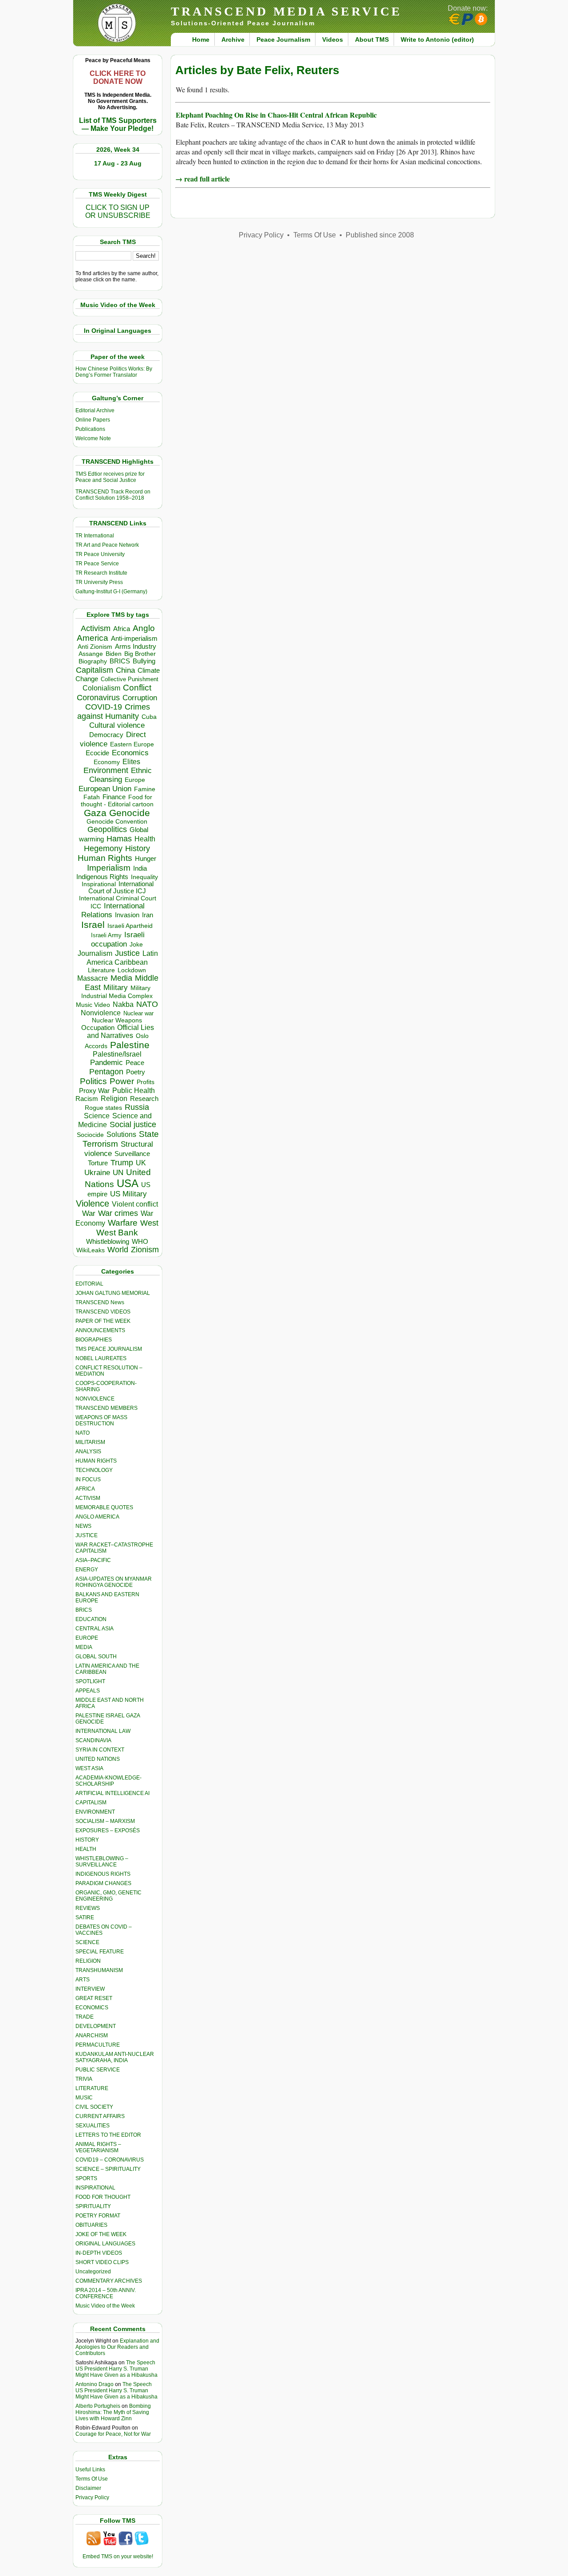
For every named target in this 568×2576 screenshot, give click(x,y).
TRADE (85, 2017)
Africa (122, 629)
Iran (148, 915)
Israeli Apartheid (130, 926)
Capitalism (95, 670)
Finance (114, 797)
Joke (136, 945)
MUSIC (84, 2098)
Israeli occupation (118, 939)
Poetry (136, 1072)
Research (144, 1099)
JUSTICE (87, 1535)
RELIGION (88, 1961)
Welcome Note (93, 438)
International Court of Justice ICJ (121, 888)
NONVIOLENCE (95, 1399)
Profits (146, 1082)
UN (118, 1173)
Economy (107, 762)
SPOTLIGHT (90, 1681)
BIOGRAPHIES (94, 1340)
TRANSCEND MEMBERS (106, 1408)
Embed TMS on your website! (118, 2556)
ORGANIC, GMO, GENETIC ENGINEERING (108, 1896)
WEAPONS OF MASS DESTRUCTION (101, 1420)
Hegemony (103, 848)
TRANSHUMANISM (99, 1970)
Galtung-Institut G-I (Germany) (111, 592)
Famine (145, 789)
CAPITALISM (91, 1803)
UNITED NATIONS (98, 1759)
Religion (114, 1099)
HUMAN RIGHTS (96, 1461)
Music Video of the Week (105, 2306)
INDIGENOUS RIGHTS (103, 1874)
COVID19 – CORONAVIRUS (110, 2160)
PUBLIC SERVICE (98, 2070)
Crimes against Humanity (114, 712)
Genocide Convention (117, 822)
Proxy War (94, 1091)
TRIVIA (84, 2079)
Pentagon (106, 1072)
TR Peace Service (97, 564)
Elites (131, 761)
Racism (87, 1099)
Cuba (149, 717)
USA (128, 1183)
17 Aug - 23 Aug (118, 163)
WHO (140, 1241)
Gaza (95, 813)
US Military (128, 1194)
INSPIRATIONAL (95, 2188)
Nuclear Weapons (117, 1020)
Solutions (121, 1134)
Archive (233, 39)
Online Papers (93, 420)
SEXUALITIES (93, 2126)
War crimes (118, 1213)
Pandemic (106, 1063)
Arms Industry (136, 647)
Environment (106, 770)
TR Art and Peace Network (107, 545)
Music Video (93, 1005)
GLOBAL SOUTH (96, 1657)
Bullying (144, 661)
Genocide (130, 813)
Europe (135, 780)
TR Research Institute (101, 573)
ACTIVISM (88, 1498)
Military (116, 987)
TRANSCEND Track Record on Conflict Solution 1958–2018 (113, 495)
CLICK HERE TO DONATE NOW (118, 77)
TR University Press (99, 582)
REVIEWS (88, 1908)
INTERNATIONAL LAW (103, 1731)
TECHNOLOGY (94, 1470)
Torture (98, 1163)
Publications (90, 429)
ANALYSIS (88, 1452)
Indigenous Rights (102, 877)
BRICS (120, 661)
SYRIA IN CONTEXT (100, 1750)
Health (145, 839)
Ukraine (97, 1172)
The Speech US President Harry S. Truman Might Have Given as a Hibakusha (116, 2369)
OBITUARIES (91, 2225)
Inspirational (99, 884)
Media (121, 978)
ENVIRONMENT (95, 1812)
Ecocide (97, 753)
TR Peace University (100, 554)
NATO (147, 1004)
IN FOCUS (88, 1479)
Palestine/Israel (117, 1054)
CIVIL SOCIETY (94, 2107)
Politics (93, 1081)
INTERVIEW (90, 1989)
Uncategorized (93, 2272)
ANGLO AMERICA (97, 1517)
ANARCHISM (92, 2036)
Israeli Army (106, 935)
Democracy (106, 735)
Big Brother (140, 654)
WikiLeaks (91, 1250)
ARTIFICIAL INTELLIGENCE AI (112, 1793)
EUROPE (87, 1638)
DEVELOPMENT (96, 2026)
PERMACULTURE (98, 2045)
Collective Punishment (130, 679)
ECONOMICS (92, 2008)
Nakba (123, 1004)
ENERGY (87, 1570)
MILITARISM (90, 1442)
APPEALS (88, 1691)
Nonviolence (101, 1013)
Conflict (137, 687)
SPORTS (86, 2178)
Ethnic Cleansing (121, 775)
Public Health (134, 1090)
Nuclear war (138, 1013)
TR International (95, 536)
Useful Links (90, 2469)
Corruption (140, 698)
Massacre (93, 978)
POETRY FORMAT (98, 2216)
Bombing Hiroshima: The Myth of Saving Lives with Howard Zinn (113, 2412)
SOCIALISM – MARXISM (105, 1821)
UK (141, 1163)
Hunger (146, 859)
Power (122, 1081)
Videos (333, 39)
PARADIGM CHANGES (103, 1883)
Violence (93, 1203)
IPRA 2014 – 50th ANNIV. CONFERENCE (106, 2293)
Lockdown (132, 970)
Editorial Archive (95, 410)
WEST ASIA (89, 1768)
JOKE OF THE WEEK (101, 2234)
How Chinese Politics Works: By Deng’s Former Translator (114, 372)
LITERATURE (92, 2088)
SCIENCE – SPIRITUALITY (108, 2169)
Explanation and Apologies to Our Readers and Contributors (117, 2347)
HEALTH (86, 1849)
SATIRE (85, 1917)
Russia (137, 1107)
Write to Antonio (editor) (437, 39)
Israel (93, 925)
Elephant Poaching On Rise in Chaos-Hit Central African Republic (276, 115)
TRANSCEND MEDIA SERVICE (286, 11)
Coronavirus (98, 697)
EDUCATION (91, 1619)
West (149, 1223)
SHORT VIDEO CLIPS (102, 2262)
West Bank (117, 1233)
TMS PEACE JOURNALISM (109, 1349)
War (89, 1213)
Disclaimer (88, 2488)
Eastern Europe (132, 744)
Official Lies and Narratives (121, 1032)
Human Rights (105, 858)
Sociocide (90, 1135)
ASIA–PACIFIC (93, 1560)
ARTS (83, 1980)
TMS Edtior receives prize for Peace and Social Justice (110, 477)
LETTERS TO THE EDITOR (108, 2135)
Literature (101, 970)
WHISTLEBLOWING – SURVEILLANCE (102, 1862)
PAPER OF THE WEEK (103, 1321)
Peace (135, 1063)
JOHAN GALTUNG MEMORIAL (113, 1293)
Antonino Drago (95, 2384)
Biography (93, 661)
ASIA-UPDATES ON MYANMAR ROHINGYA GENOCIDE (114, 1582)
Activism (96, 628)
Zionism (145, 1250)
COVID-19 (104, 707)
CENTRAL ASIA (95, 1629)
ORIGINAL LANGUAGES (105, 2244)
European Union (105, 789)
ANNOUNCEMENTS (100, 1330)
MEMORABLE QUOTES (104, 1507)
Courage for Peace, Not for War (113, 2434)
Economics (130, 753)
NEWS (83, 1526)
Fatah (92, 797)
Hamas (119, 839)
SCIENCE (87, 1942)
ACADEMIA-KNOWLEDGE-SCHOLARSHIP (108, 1781)
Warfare (123, 1223)
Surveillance (132, 1154)
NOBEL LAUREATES (101, 1358)
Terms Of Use (92, 2479)
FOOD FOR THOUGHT (103, 2197)
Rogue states (103, 1108)
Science (97, 1116)
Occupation (98, 1028)
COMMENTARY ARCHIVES (109, 2281)
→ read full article (203, 179)
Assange (91, 654)
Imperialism (109, 868)
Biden (114, 654)
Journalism (95, 953)
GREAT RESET (94, 1998)
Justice (127, 953)
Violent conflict (135, 1204)
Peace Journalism (283, 39)
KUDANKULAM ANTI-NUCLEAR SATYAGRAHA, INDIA (115, 2057)
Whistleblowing (108, 1241)
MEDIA (84, 1647)
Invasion (127, 915)
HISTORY (87, 1840)
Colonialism (101, 688)
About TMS (372, 39)
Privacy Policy (92, 2497)
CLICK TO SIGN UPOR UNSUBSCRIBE (118, 211)
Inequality (144, 877)
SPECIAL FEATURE (100, 1952)
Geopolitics (107, 829)
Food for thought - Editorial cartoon (117, 801)
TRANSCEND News (100, 1302)
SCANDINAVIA (93, 1740)
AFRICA (85, 1489)
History (138, 848)
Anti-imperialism (134, 639)
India (140, 868)
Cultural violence (117, 725)
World (118, 1250)
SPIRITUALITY (93, 2206)
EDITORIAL (89, 1284)
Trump (122, 1163)
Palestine (130, 1045)
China (125, 670)
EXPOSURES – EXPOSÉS (108, 1830)
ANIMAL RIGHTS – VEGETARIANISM (98, 2147)
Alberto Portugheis (98, 2406)
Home (201, 39)
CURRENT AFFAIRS (100, 2116)
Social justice (133, 1124)
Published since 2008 (380, 235)
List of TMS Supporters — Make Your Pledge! (118, 124)
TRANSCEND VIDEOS (103, 1312)
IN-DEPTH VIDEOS (99, 2253)
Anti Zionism (95, 647)
